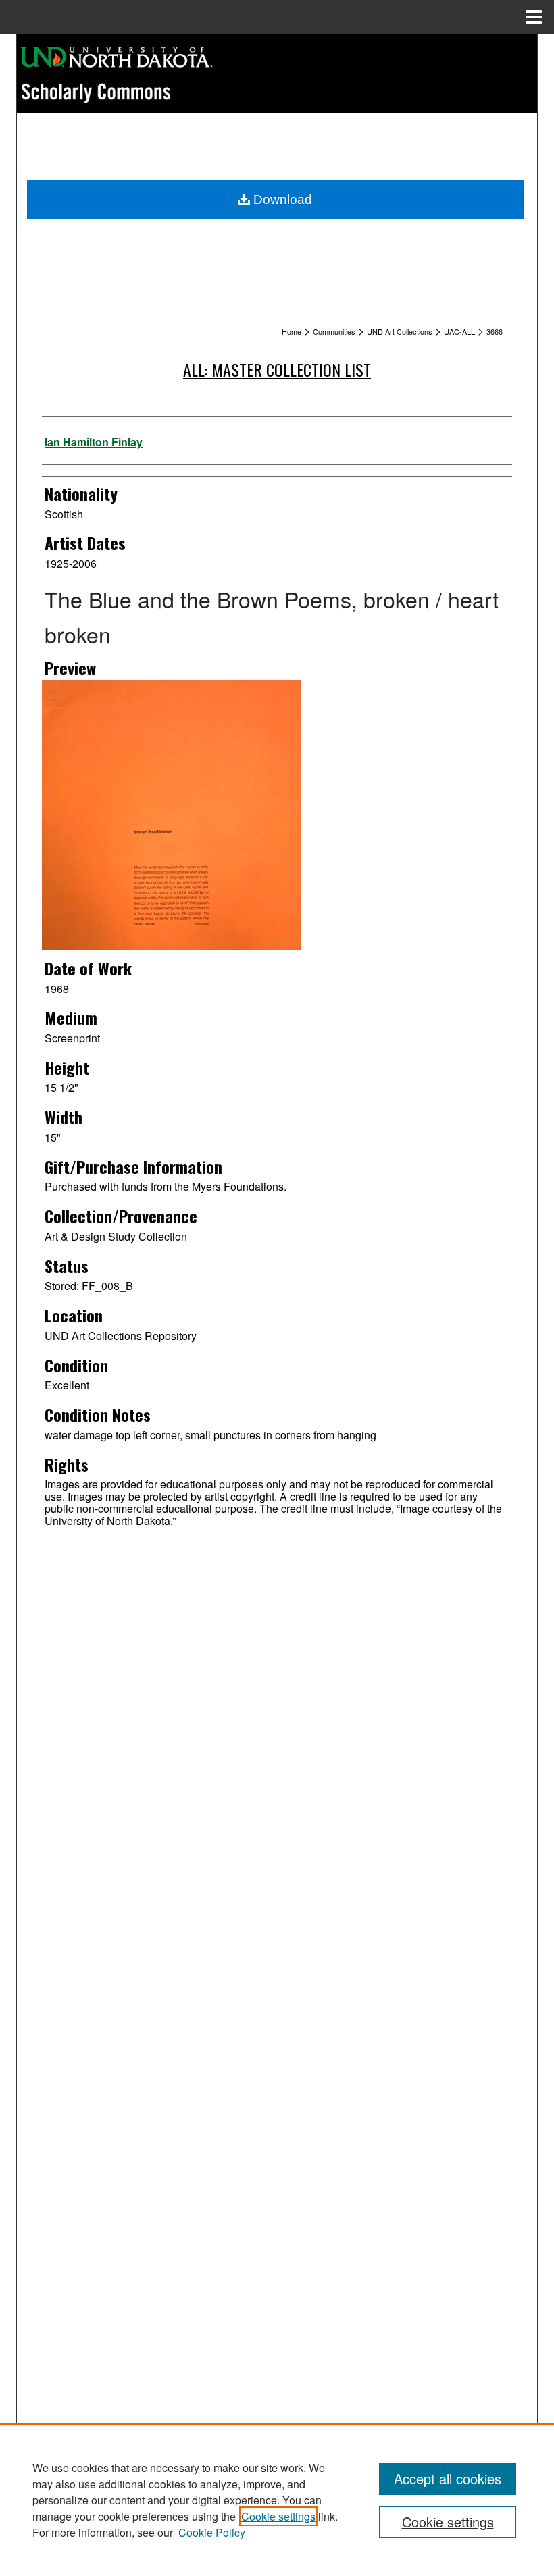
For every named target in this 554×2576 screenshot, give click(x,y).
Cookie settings (278, 2516)
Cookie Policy (212, 2532)
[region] (277, 2500)
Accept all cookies (448, 2478)
